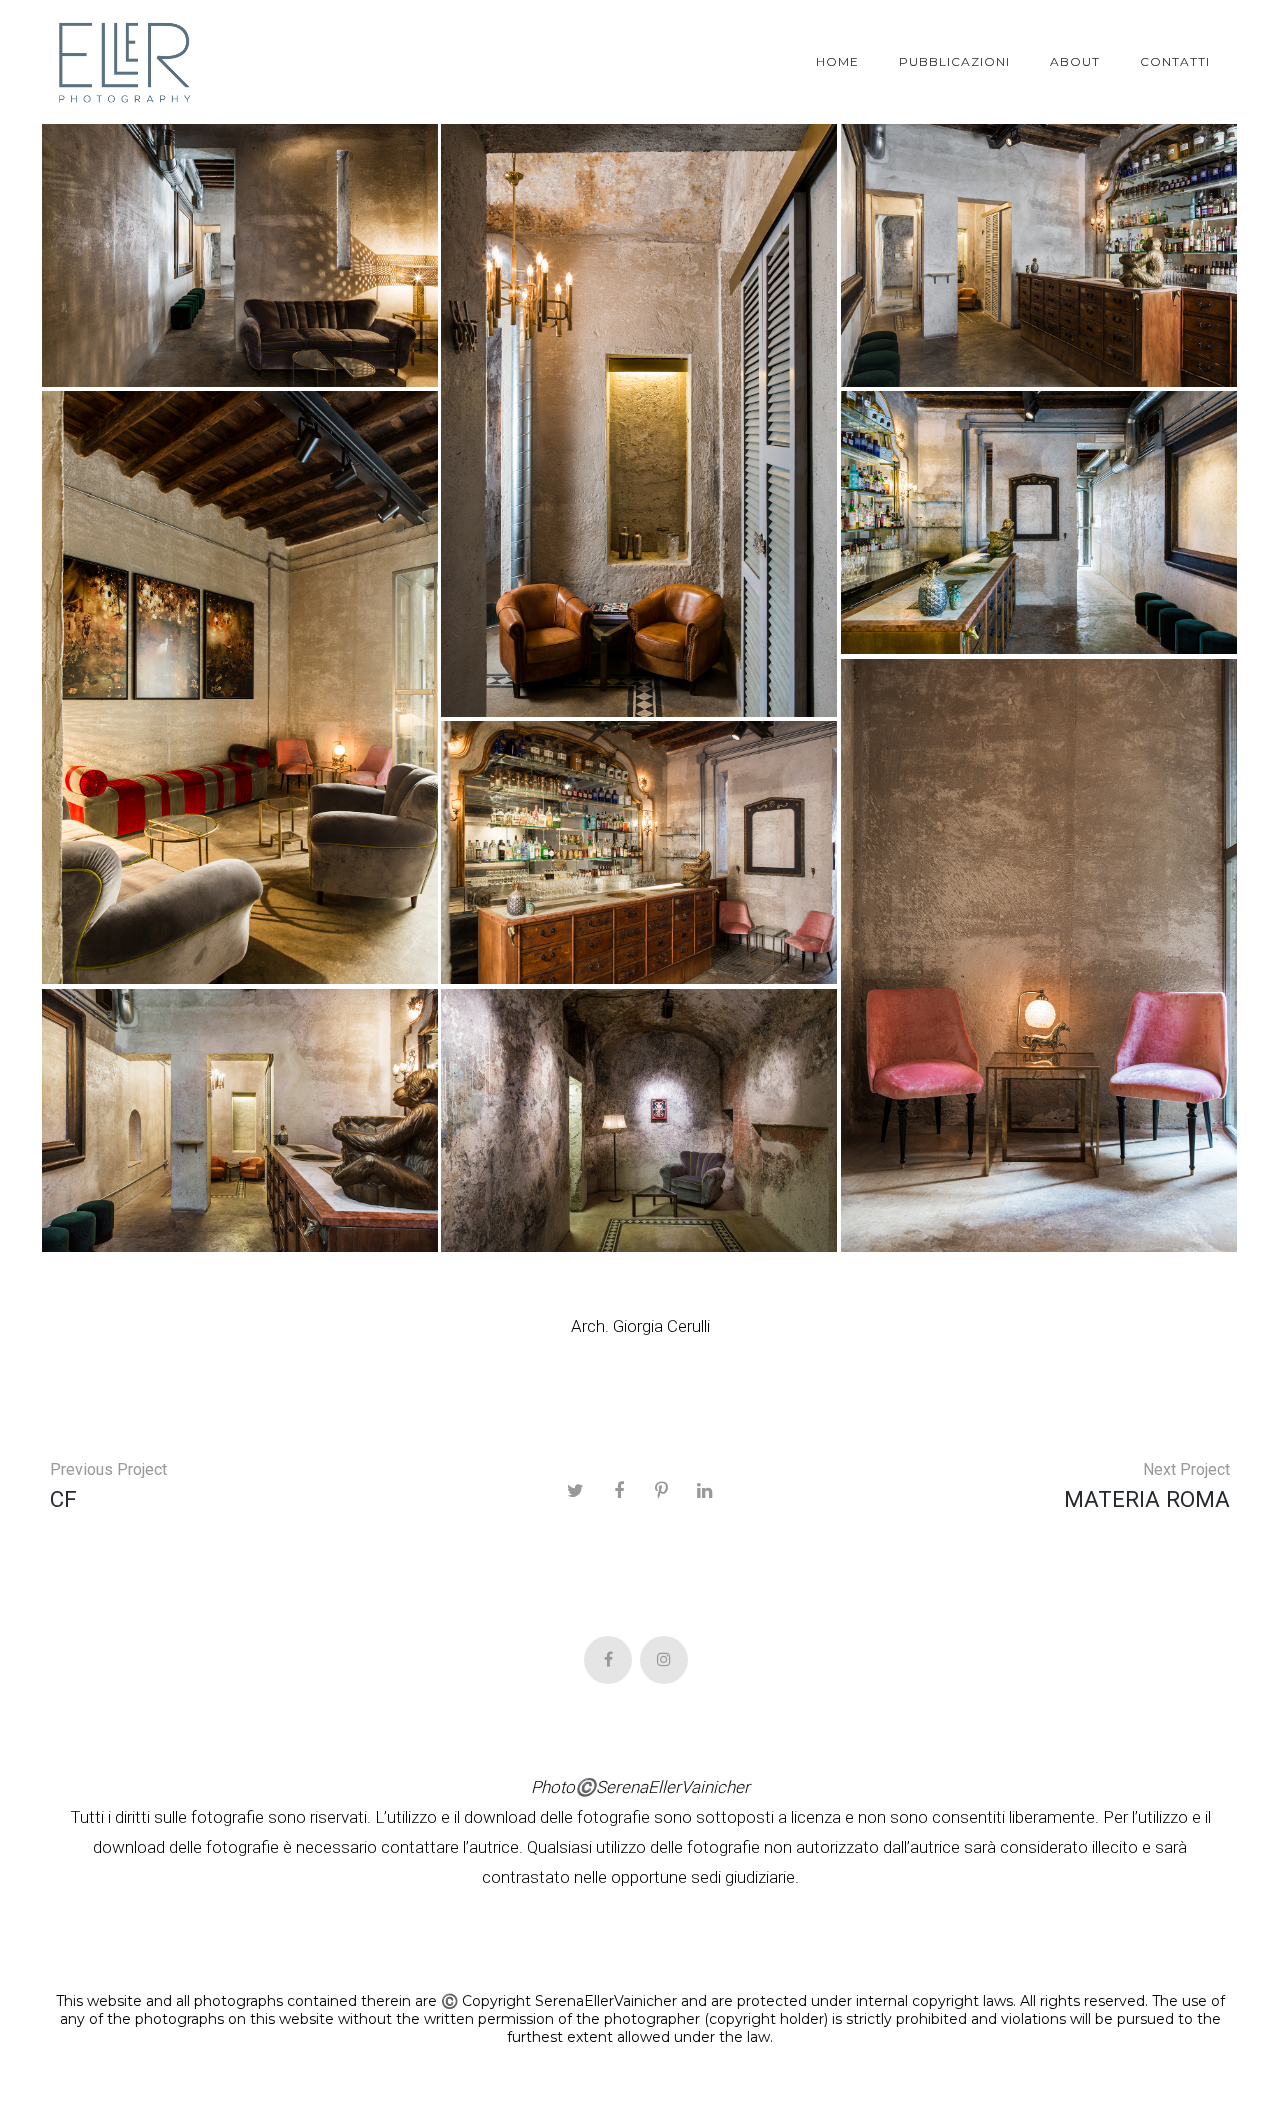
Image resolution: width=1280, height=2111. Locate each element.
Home (837, 61)
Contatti (1175, 61)
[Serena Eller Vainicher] (125, 62)
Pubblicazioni (954, 61)
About (1075, 61)
